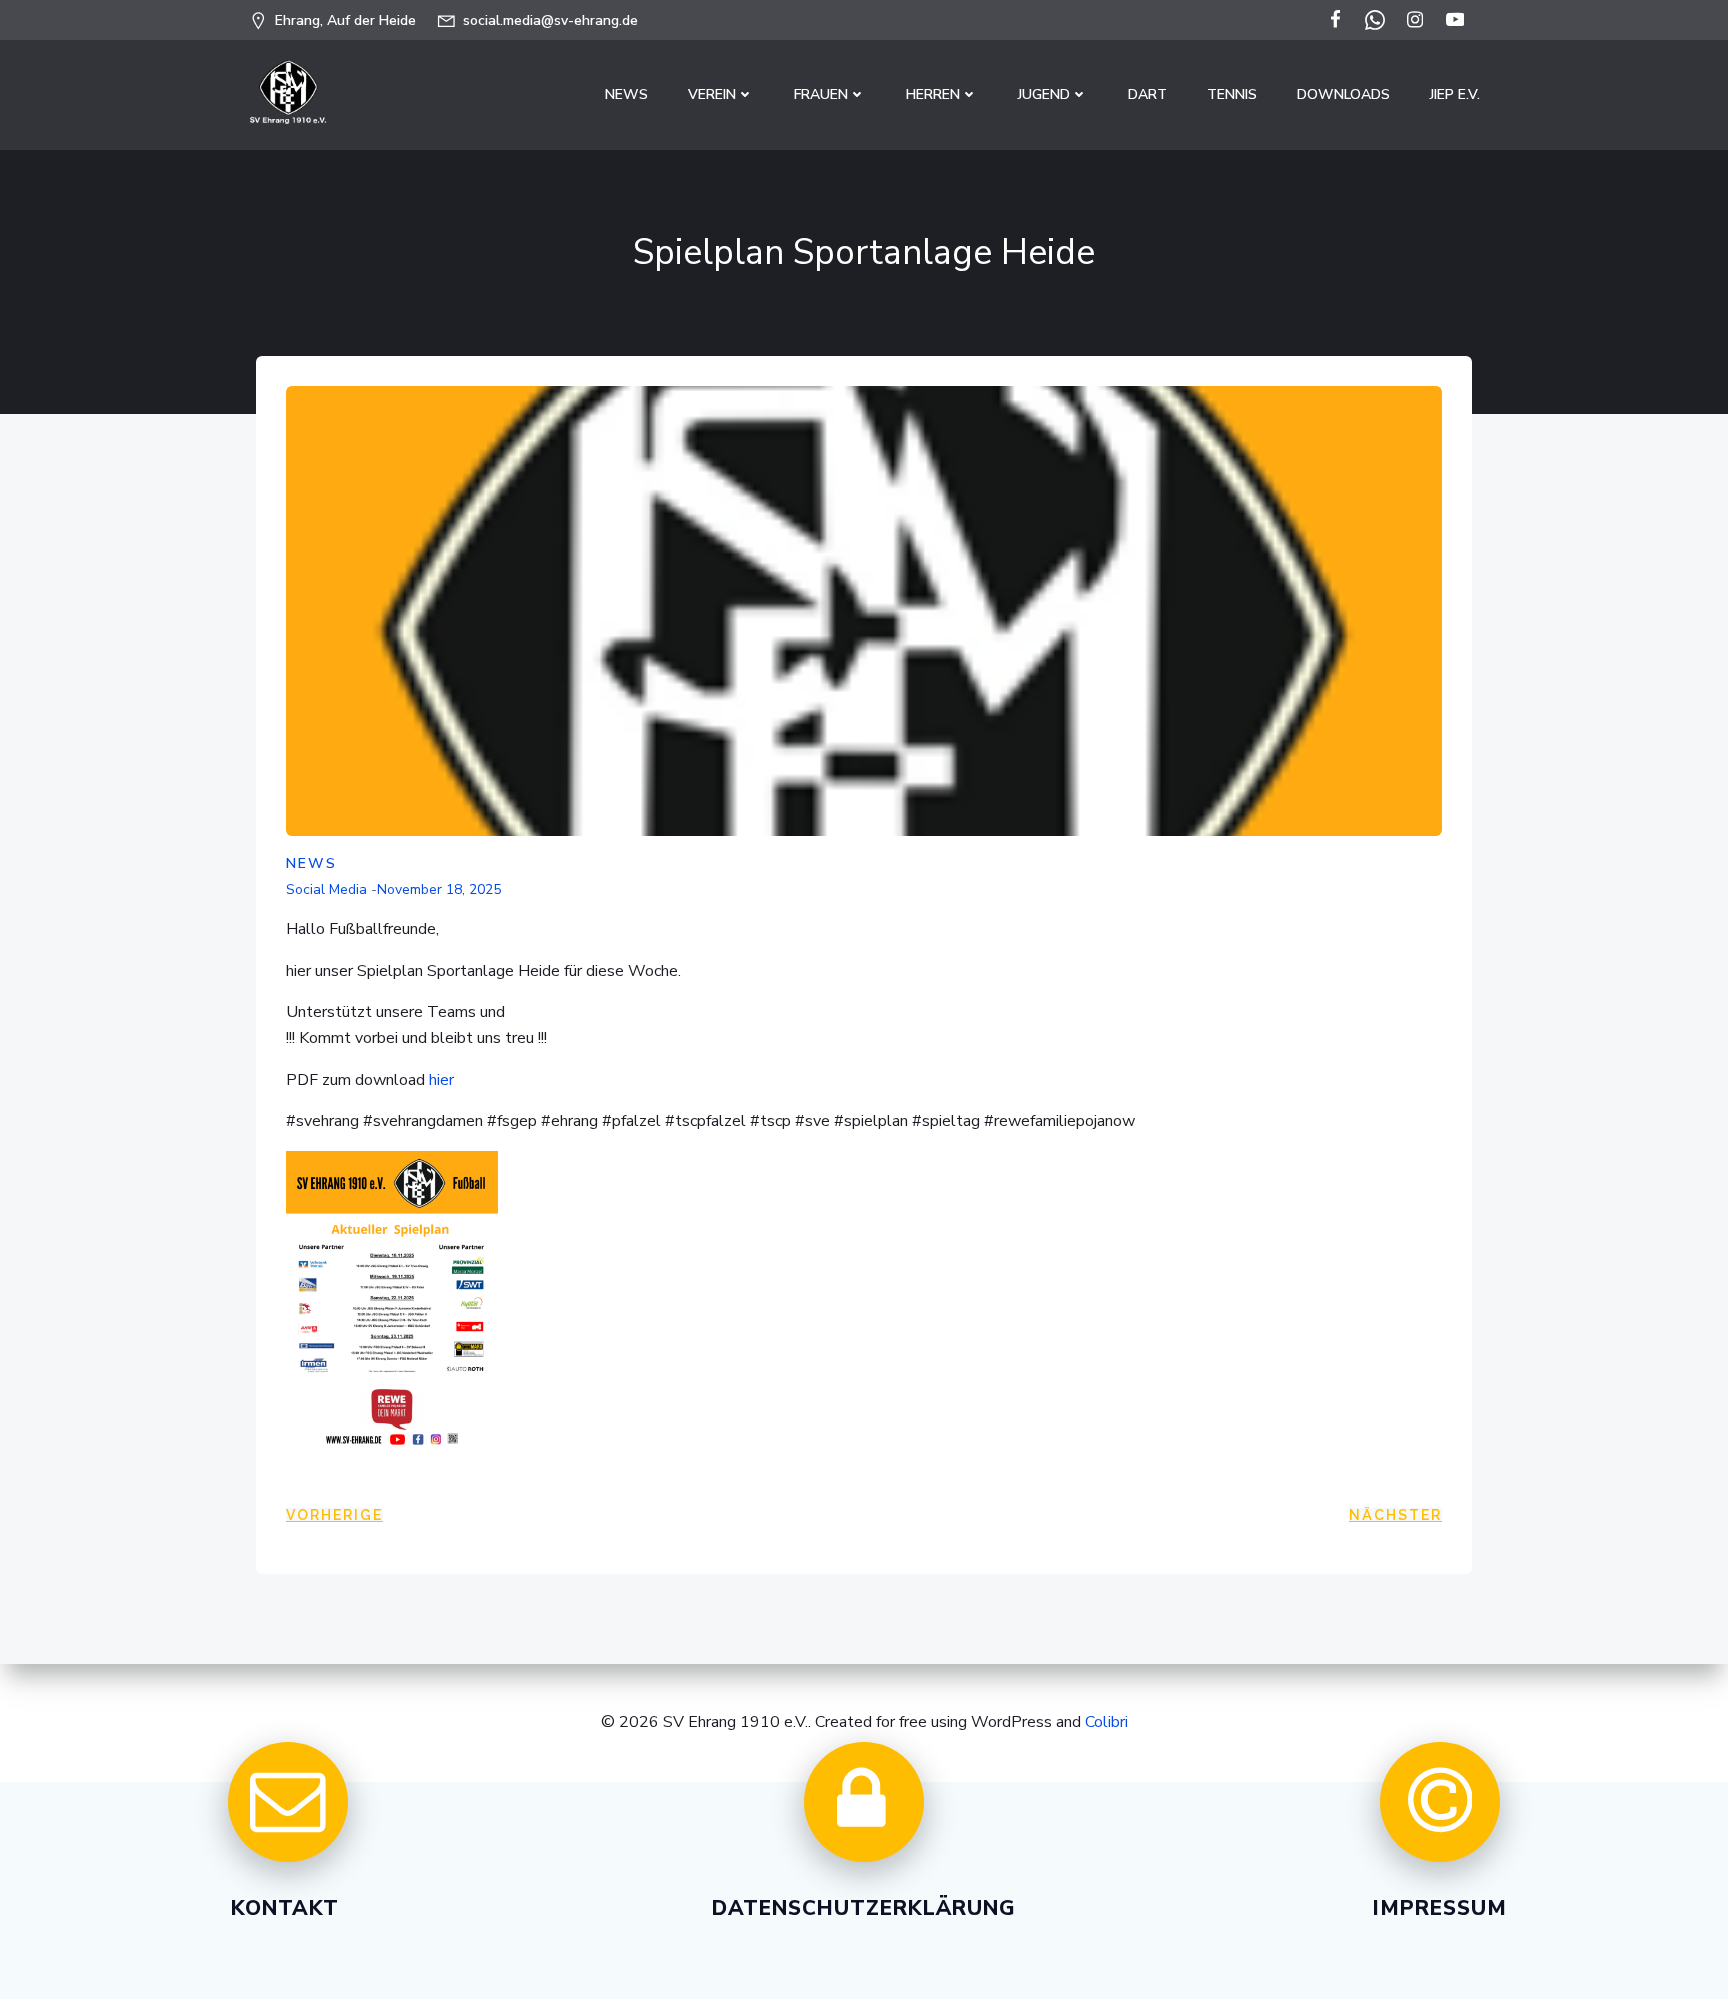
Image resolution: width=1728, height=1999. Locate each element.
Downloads (1343, 94)
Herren (933, 94)
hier (441, 1080)
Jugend (1044, 94)
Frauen (821, 94)
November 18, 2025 (439, 889)
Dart (1147, 94)
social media (326, 889)
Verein (712, 94)
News (626, 94)
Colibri (1106, 1722)
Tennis (1232, 94)
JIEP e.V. (1455, 94)
